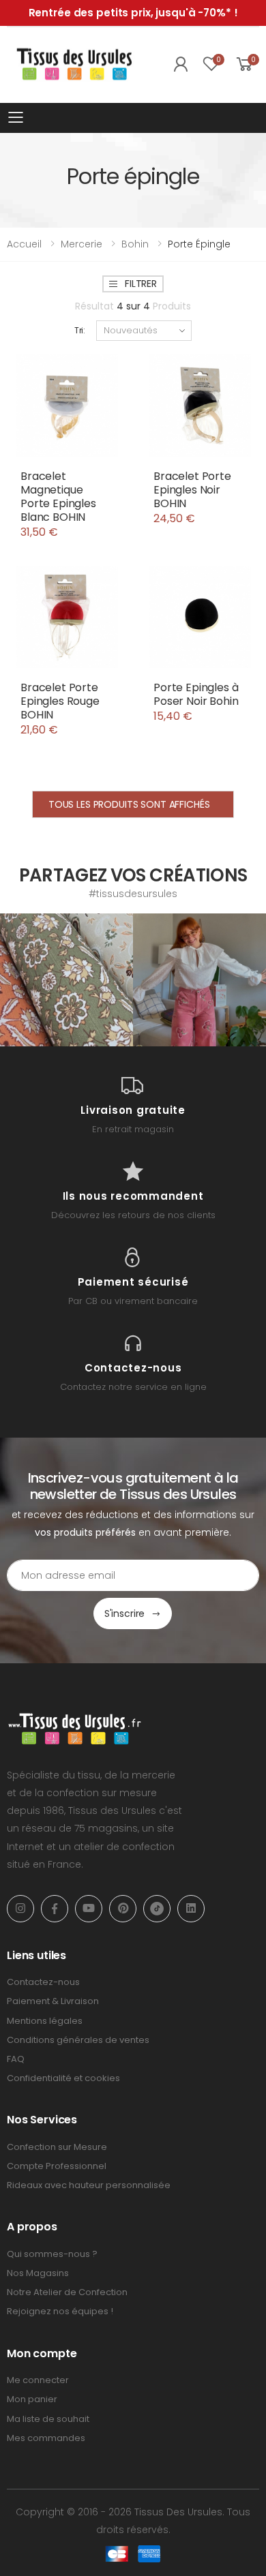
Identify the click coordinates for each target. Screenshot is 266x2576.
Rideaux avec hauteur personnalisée (89, 2185)
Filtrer (141, 284)
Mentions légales (45, 2021)
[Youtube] (89, 1909)
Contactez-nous (43, 1982)
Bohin (135, 244)
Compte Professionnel (57, 2166)
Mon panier (32, 2399)
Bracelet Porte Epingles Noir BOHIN (192, 490)
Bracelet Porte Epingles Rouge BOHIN (60, 701)
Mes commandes (46, 2438)
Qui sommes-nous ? (52, 2254)
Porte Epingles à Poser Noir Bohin (196, 694)
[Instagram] (20, 1909)
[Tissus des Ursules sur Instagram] (66, 980)
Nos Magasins (38, 2273)
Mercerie (82, 244)
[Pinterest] (123, 1909)
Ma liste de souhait (48, 2419)
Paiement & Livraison (53, 2001)
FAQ (16, 2059)
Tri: (80, 330)
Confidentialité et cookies (63, 2078)
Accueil (24, 244)
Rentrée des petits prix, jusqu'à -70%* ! (133, 13)
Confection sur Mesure (57, 2147)
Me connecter (38, 2380)
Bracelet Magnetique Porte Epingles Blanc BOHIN (58, 497)
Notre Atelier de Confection (67, 2292)
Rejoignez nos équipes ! (60, 2311)
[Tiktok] (157, 1909)
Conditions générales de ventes (78, 2040)
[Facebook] (55, 1909)
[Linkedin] (191, 1909)
